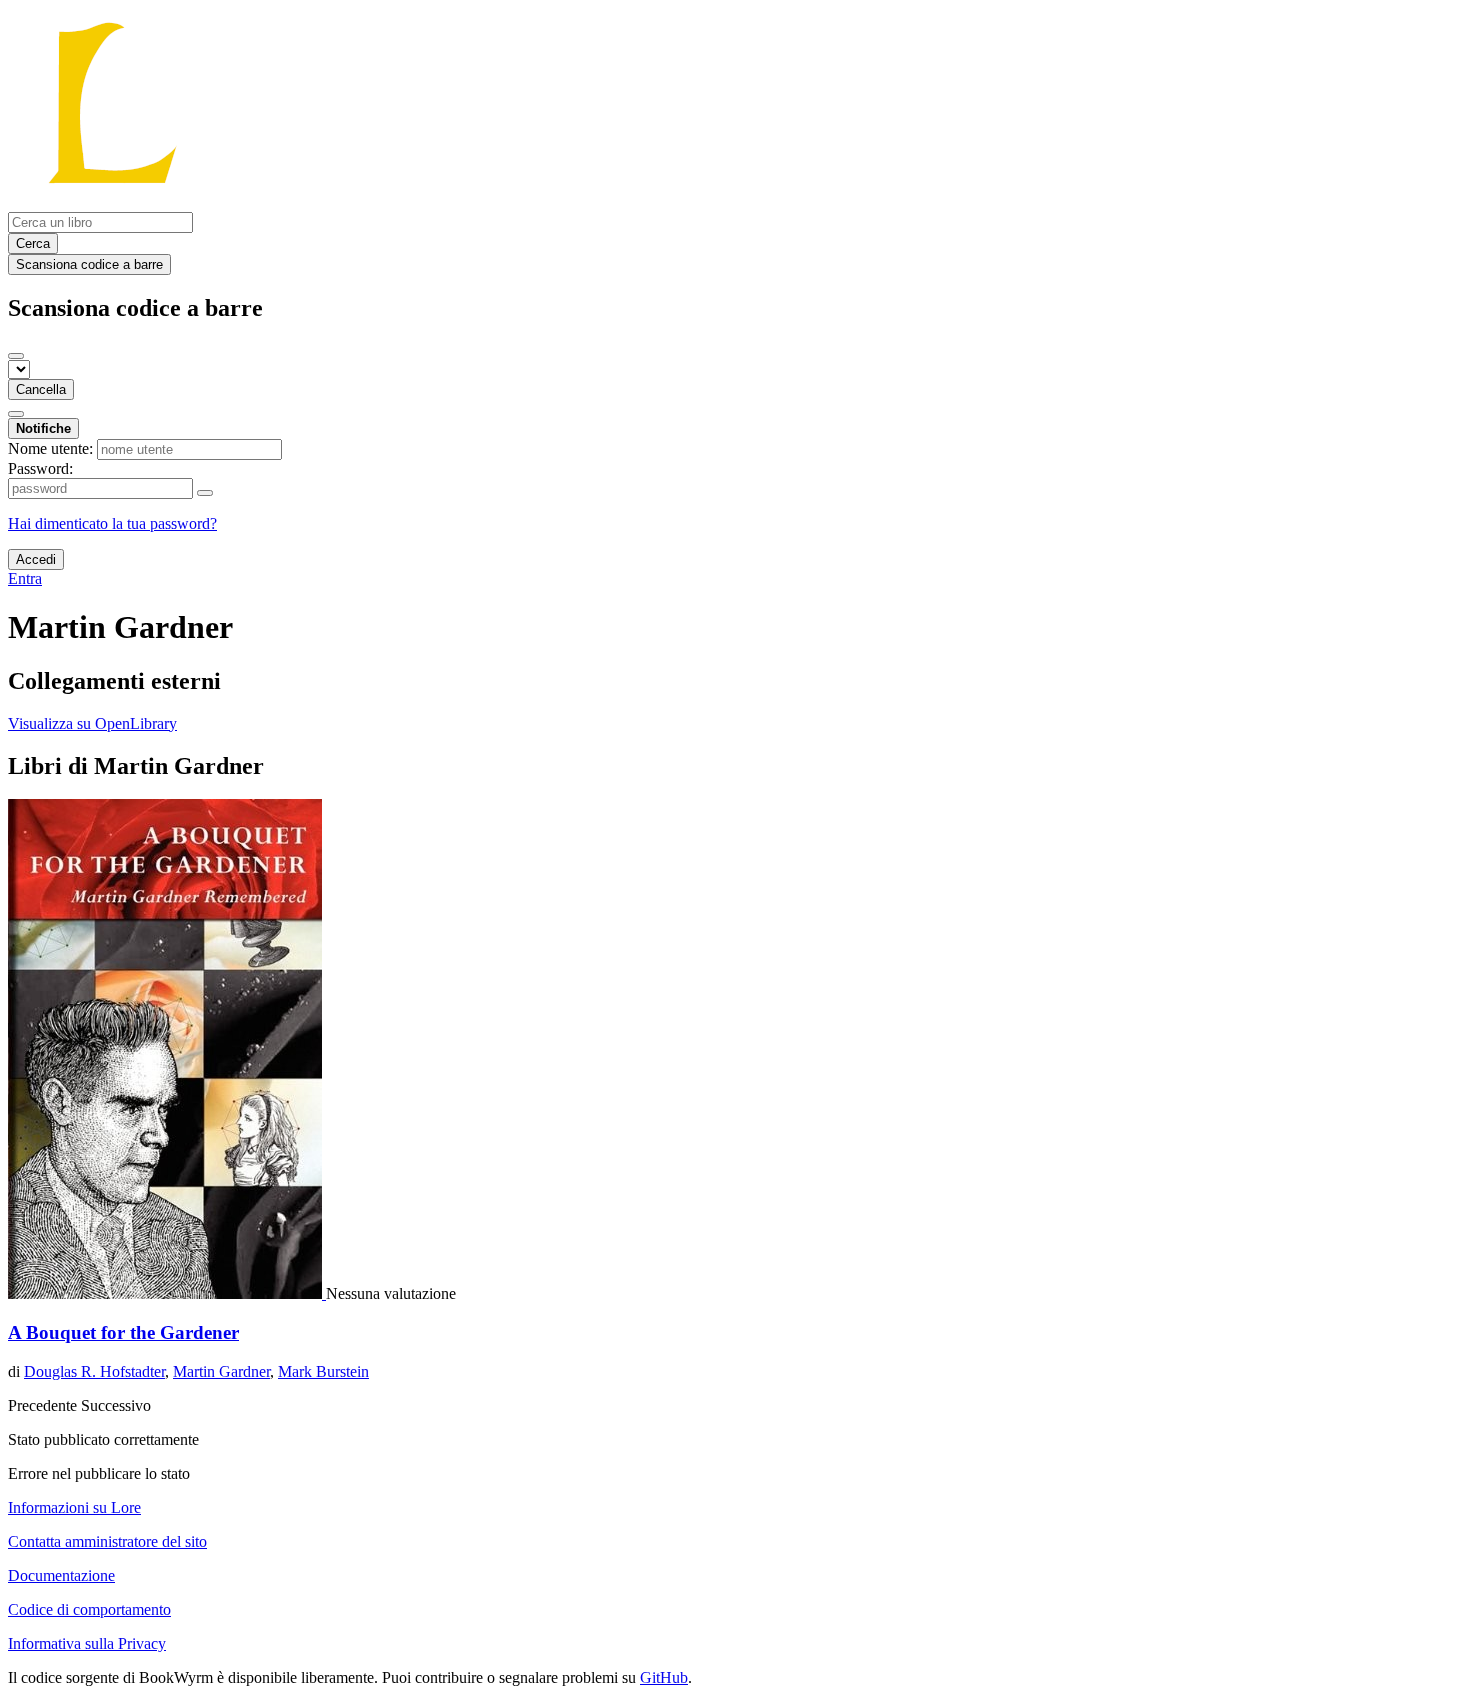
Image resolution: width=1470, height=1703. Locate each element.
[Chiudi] (16, 356)
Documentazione (61, 1575)
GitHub (664, 1677)
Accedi (36, 559)
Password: (40, 468)
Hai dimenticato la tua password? (112, 523)
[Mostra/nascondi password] (205, 493)
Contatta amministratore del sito (107, 1541)
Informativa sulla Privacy (87, 1643)
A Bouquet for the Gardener (123, 1332)
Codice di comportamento (89, 1609)
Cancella (41, 389)
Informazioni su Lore (74, 1507)
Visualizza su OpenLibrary (92, 723)
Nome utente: (50, 448)
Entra (25, 578)
